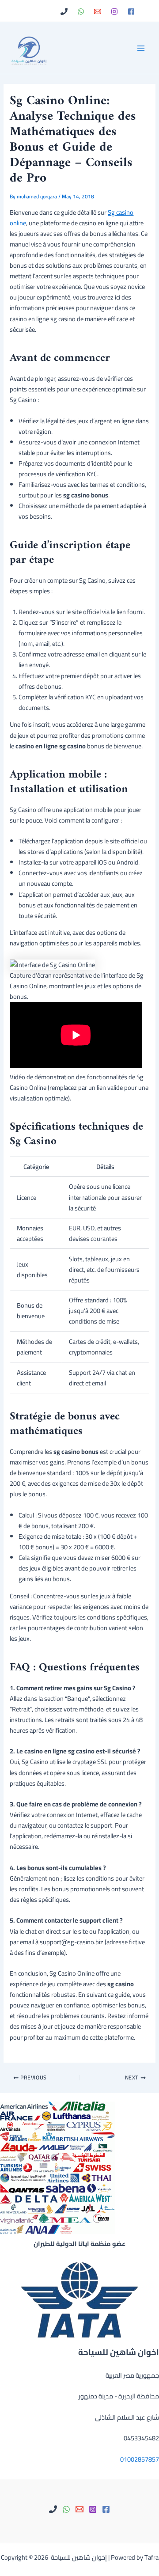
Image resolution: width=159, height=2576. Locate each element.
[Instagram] (114, 11)
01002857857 (140, 2459)
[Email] (98, 11)
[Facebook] (131, 11)
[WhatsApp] (81, 11)
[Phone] (64, 11)
